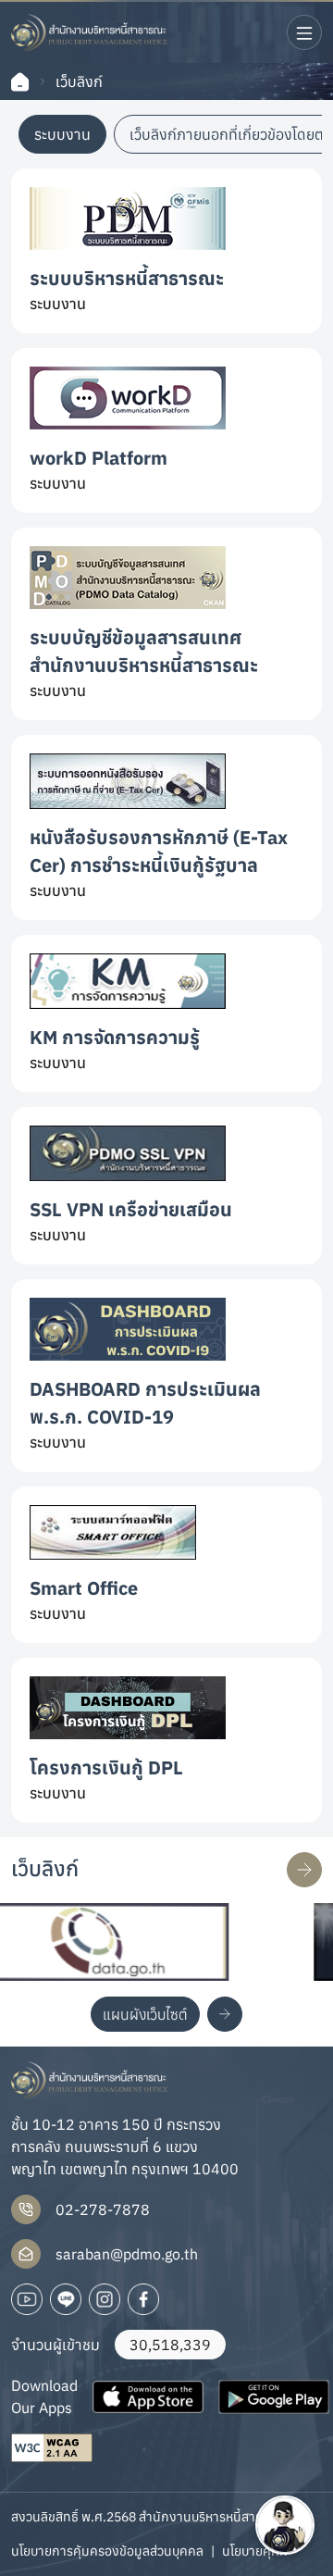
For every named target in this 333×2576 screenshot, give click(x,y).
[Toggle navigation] (304, 32)
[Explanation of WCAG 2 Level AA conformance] (52, 2448)
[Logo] (90, 32)
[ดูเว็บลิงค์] (304, 1870)
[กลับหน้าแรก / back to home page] (20, 82)
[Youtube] (27, 2299)
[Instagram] (105, 2299)
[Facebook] (143, 2299)
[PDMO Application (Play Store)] (274, 2396)
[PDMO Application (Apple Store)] (148, 2396)
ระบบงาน (62, 134)
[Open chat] (285, 2525)
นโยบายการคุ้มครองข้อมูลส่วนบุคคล (107, 2551)
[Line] (66, 2299)
